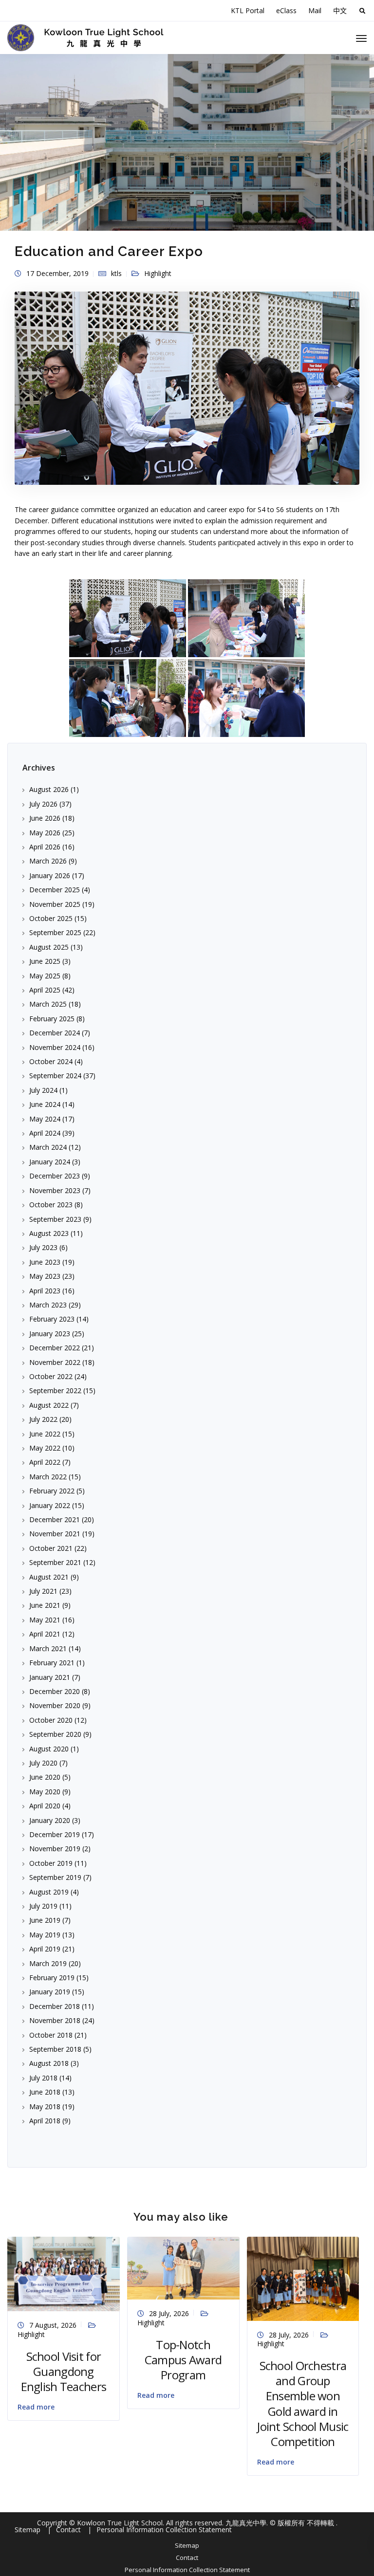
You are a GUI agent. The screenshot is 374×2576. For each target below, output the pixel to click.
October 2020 (51, 1720)
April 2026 (45, 847)
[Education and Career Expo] (187, 392)
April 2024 (45, 1133)
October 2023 (51, 1205)
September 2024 (55, 1076)
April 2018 (45, 2121)
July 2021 (43, 1591)
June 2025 (45, 961)
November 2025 (55, 904)
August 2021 (49, 1577)
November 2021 (55, 1534)
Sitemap (187, 2545)
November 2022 (55, 1362)
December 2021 (55, 1519)
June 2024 (45, 1104)
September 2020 (55, 1734)
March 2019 (48, 1963)
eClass (286, 10)
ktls (116, 273)
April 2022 (45, 1462)
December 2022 (55, 1348)
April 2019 (45, 1949)
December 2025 (55, 890)
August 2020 (49, 1749)
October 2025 (51, 918)
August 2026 (49, 789)
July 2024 (43, 1090)
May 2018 (45, 2107)
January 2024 (50, 1162)
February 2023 (52, 1319)
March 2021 (48, 1648)
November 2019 (55, 1849)
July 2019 (43, 1906)
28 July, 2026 (169, 2313)
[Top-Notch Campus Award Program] (183, 2267)
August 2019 (49, 1892)
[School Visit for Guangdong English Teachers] (64, 2273)
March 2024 (48, 1147)
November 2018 (55, 2020)
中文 (340, 10)
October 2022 (51, 1376)
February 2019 (52, 1978)
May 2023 (45, 1276)
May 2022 (45, 1448)
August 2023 (49, 1233)
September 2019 (55, 1877)
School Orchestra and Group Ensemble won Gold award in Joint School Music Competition (303, 2403)
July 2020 (43, 1763)
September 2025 (55, 932)
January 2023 (50, 1334)
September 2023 (55, 1219)
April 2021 (45, 1634)
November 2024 (55, 1047)
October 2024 (51, 1061)
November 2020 (55, 1705)
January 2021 (50, 1677)
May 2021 (45, 1620)
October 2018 (51, 2035)
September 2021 (55, 1562)
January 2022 (50, 1505)
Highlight (158, 273)
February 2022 (52, 1491)
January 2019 (50, 1992)
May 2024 (45, 1119)
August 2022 (49, 1405)
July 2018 (43, 2078)
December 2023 (55, 1176)
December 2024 (55, 1033)
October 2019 (51, 1863)
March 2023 (48, 1305)
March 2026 (48, 861)
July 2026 (43, 804)
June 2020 (45, 1777)
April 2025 (45, 990)
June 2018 (45, 2092)
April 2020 (45, 1806)
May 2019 (45, 1935)
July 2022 (43, 1419)
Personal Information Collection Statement (187, 2570)
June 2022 (45, 1434)
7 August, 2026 (53, 2325)
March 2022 (48, 1477)
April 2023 (45, 1291)
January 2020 (50, 1820)
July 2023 (43, 1247)
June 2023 (45, 1262)
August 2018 (49, 2063)
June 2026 (45, 818)
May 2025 (45, 976)
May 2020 (45, 1792)
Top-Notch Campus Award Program (183, 2360)
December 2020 (55, 1691)
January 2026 (50, 875)
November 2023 (55, 1190)
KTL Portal (248, 10)
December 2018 (55, 2006)
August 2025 (49, 947)
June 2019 (45, 1920)
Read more (36, 2407)
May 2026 (45, 833)
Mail (315, 10)
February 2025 (52, 1019)
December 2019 (55, 1834)
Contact (187, 2558)
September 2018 (55, 2049)
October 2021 (51, 1548)
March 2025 (48, 1004)
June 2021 (45, 1605)
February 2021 (52, 1663)
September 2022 (55, 1390)
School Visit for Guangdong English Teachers (64, 2371)
